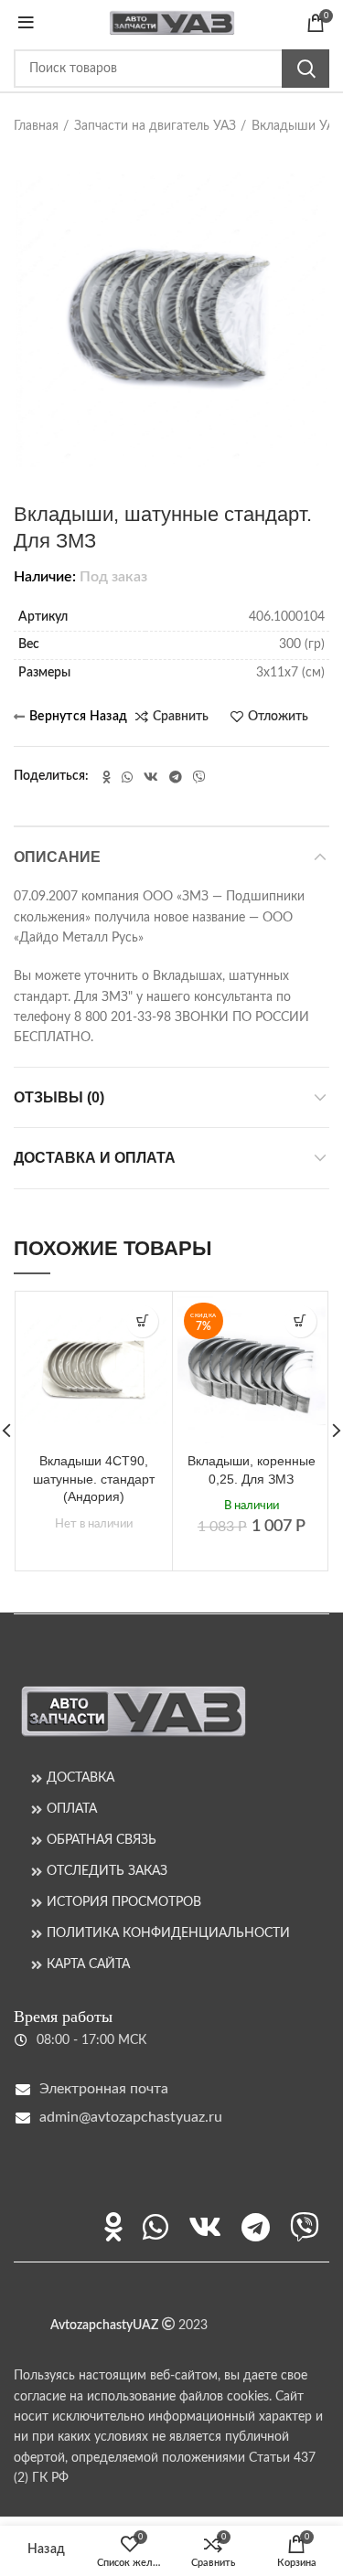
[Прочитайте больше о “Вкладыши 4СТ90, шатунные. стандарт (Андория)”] (142, 1321)
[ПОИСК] (305, 69)
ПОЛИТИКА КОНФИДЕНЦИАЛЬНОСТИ (168, 1933)
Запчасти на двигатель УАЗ (155, 126)
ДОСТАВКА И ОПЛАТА (95, 1158)
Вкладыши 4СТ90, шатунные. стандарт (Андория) (94, 1479)
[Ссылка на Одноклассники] (107, 777)
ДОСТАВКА (80, 1778)
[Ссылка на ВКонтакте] (151, 777)
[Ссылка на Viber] (199, 777)
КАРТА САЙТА (88, 1964)
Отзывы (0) (59, 1097)
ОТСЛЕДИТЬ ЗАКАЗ (107, 1871)
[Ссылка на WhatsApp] (127, 777)
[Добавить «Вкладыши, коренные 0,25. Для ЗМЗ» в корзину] (300, 1321)
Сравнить (181, 717)
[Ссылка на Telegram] (176, 777)
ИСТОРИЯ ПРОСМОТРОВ (124, 1902)
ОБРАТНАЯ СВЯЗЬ (102, 1840)
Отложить (278, 717)
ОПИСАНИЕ (57, 857)
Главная (36, 126)
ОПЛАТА (72, 1809)
